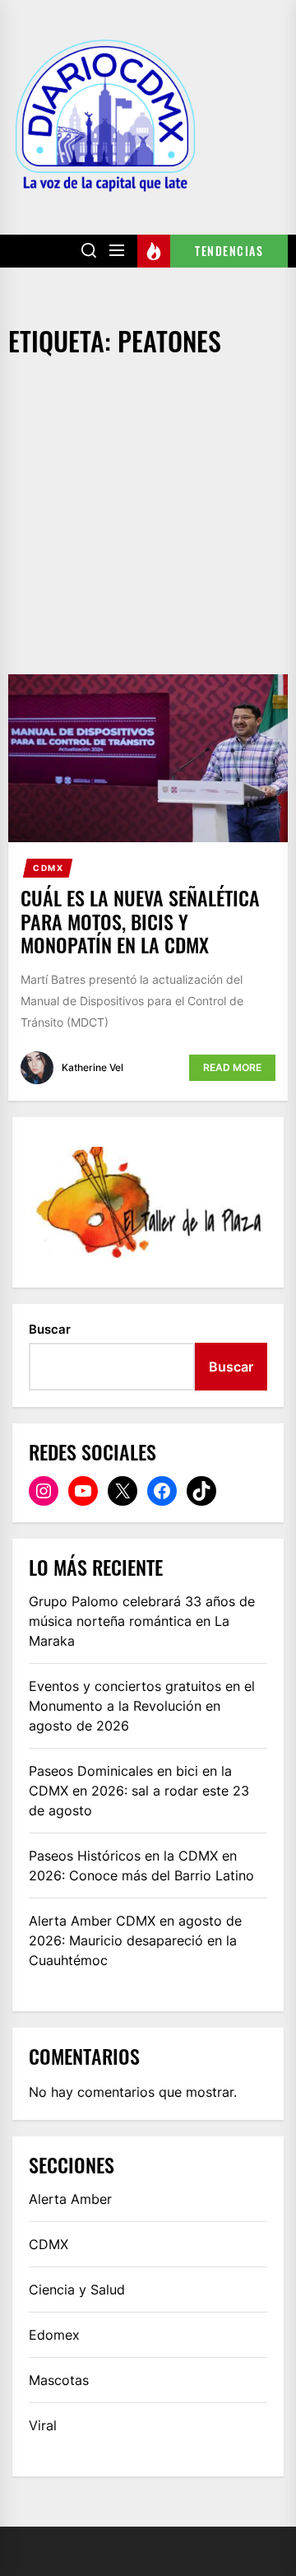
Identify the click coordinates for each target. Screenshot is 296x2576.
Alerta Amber (70, 2199)
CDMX (48, 868)
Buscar (50, 1329)
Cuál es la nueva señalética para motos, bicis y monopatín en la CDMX (140, 921)
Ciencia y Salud (77, 2290)
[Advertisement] (148, 518)
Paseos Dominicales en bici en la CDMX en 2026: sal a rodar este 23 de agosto (139, 1791)
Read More (232, 1067)
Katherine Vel (92, 1067)
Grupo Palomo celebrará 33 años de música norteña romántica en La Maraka (142, 1621)
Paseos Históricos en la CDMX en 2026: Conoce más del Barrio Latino (141, 1866)
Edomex (54, 2335)
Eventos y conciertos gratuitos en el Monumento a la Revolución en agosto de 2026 (142, 1706)
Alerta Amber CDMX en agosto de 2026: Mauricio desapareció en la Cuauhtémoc (135, 1940)
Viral (43, 2425)
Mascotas (59, 2380)
